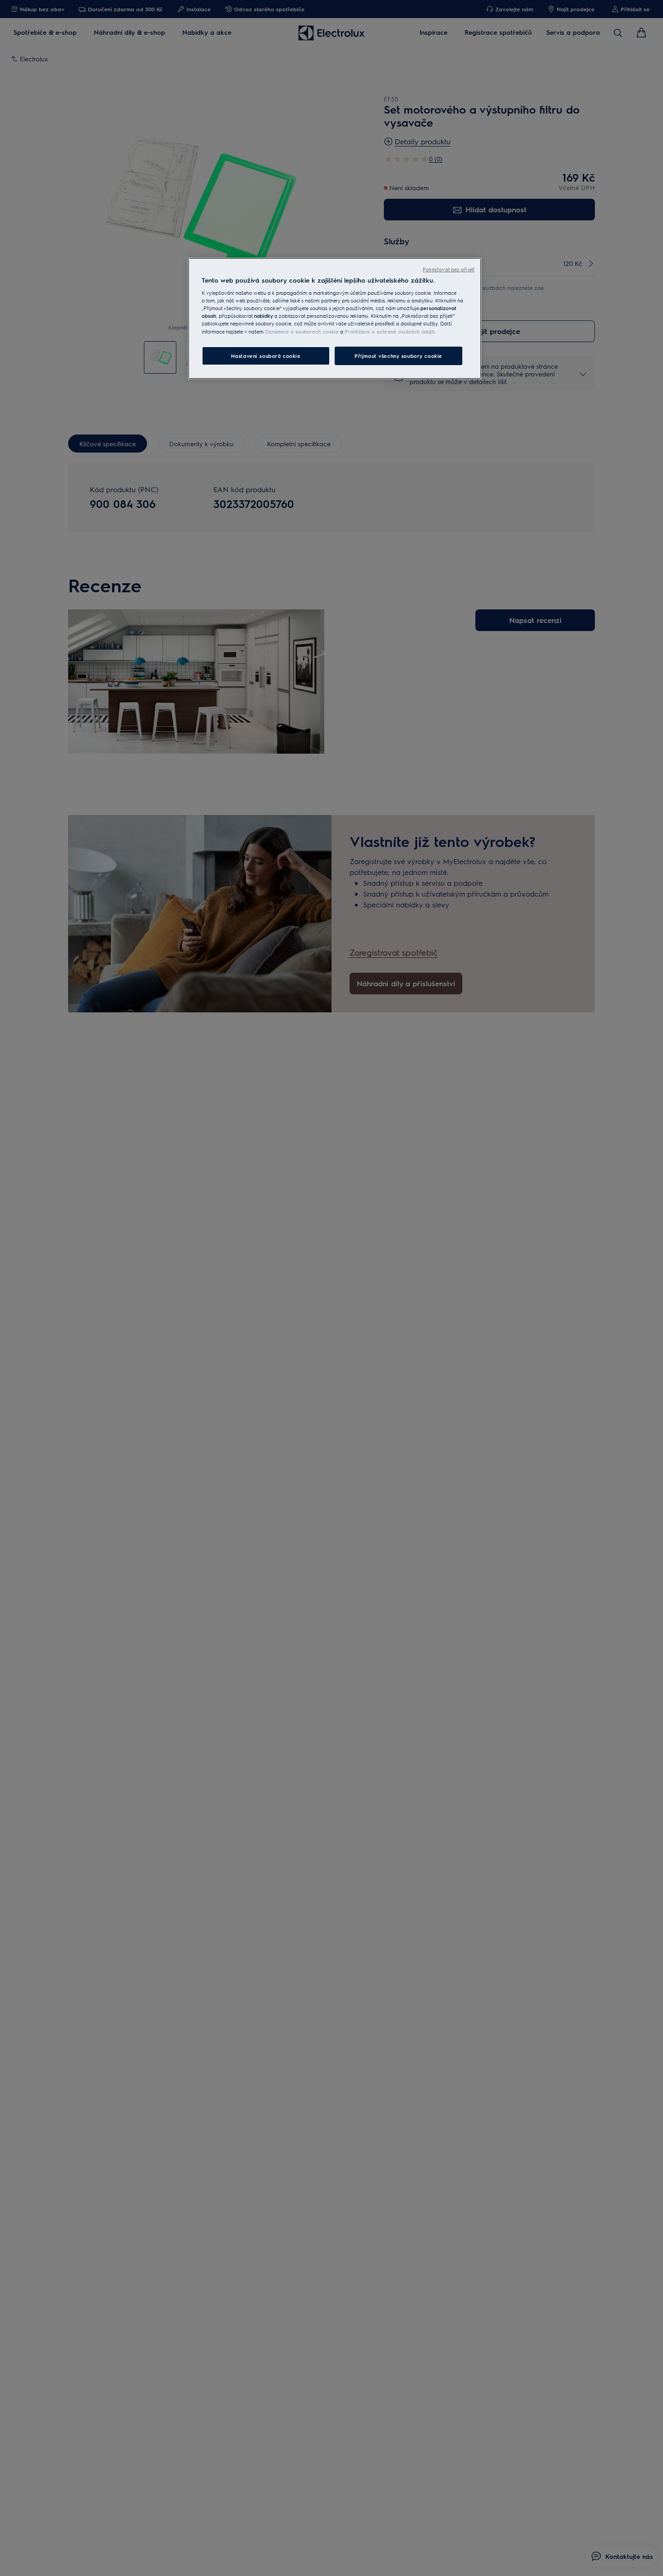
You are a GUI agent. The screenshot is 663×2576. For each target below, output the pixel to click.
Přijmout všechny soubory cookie (398, 355)
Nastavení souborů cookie (266, 355)
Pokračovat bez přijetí (449, 269)
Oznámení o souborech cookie (302, 331)
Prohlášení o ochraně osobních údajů (389, 331)
